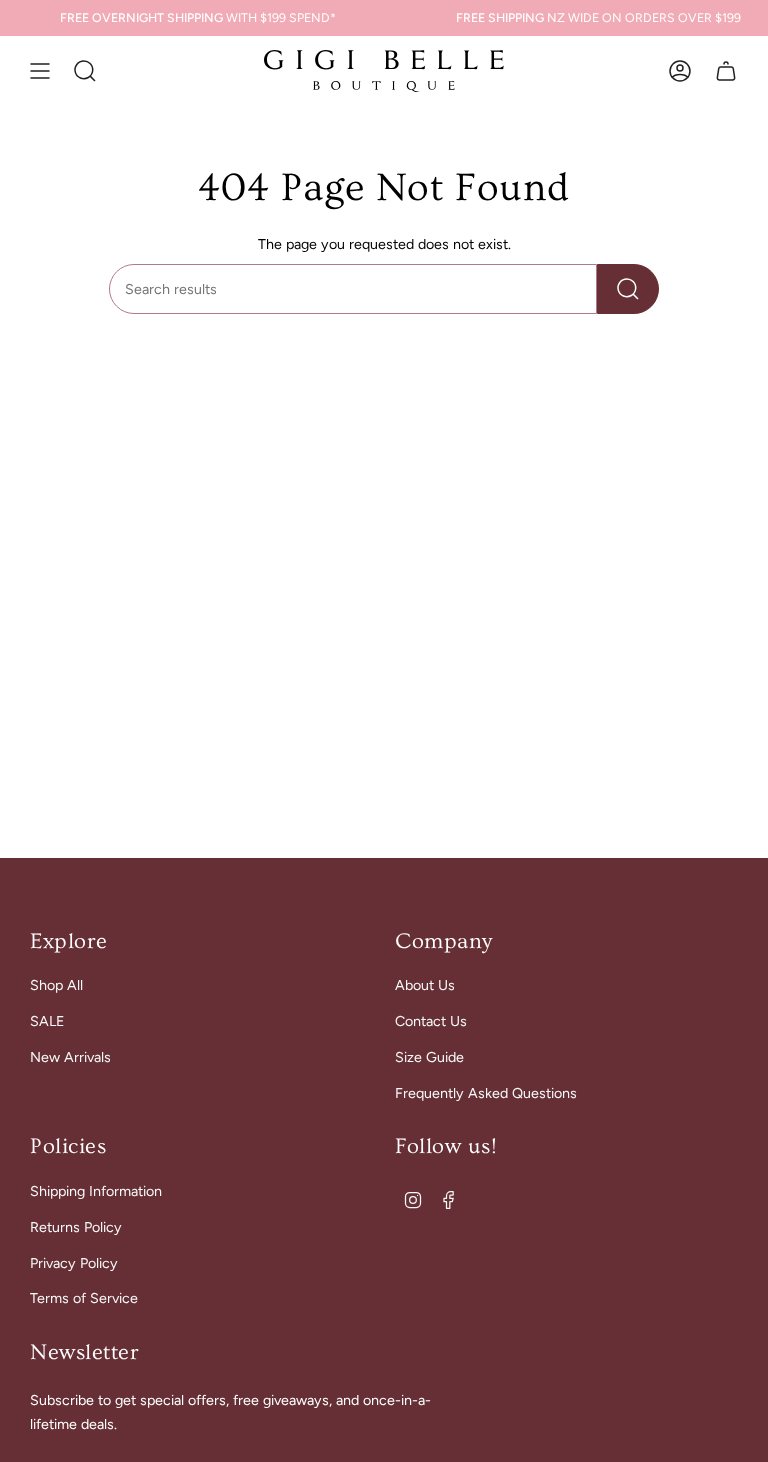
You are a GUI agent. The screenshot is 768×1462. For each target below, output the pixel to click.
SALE (47, 1021)
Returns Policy (76, 1227)
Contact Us (431, 1021)
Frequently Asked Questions (486, 1093)
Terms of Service (84, 1298)
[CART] (726, 71)
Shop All (56, 985)
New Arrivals (70, 1057)
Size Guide (429, 1057)
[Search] (628, 289)
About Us (425, 985)
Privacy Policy (74, 1263)
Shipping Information (96, 1191)
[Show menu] (40, 71)
